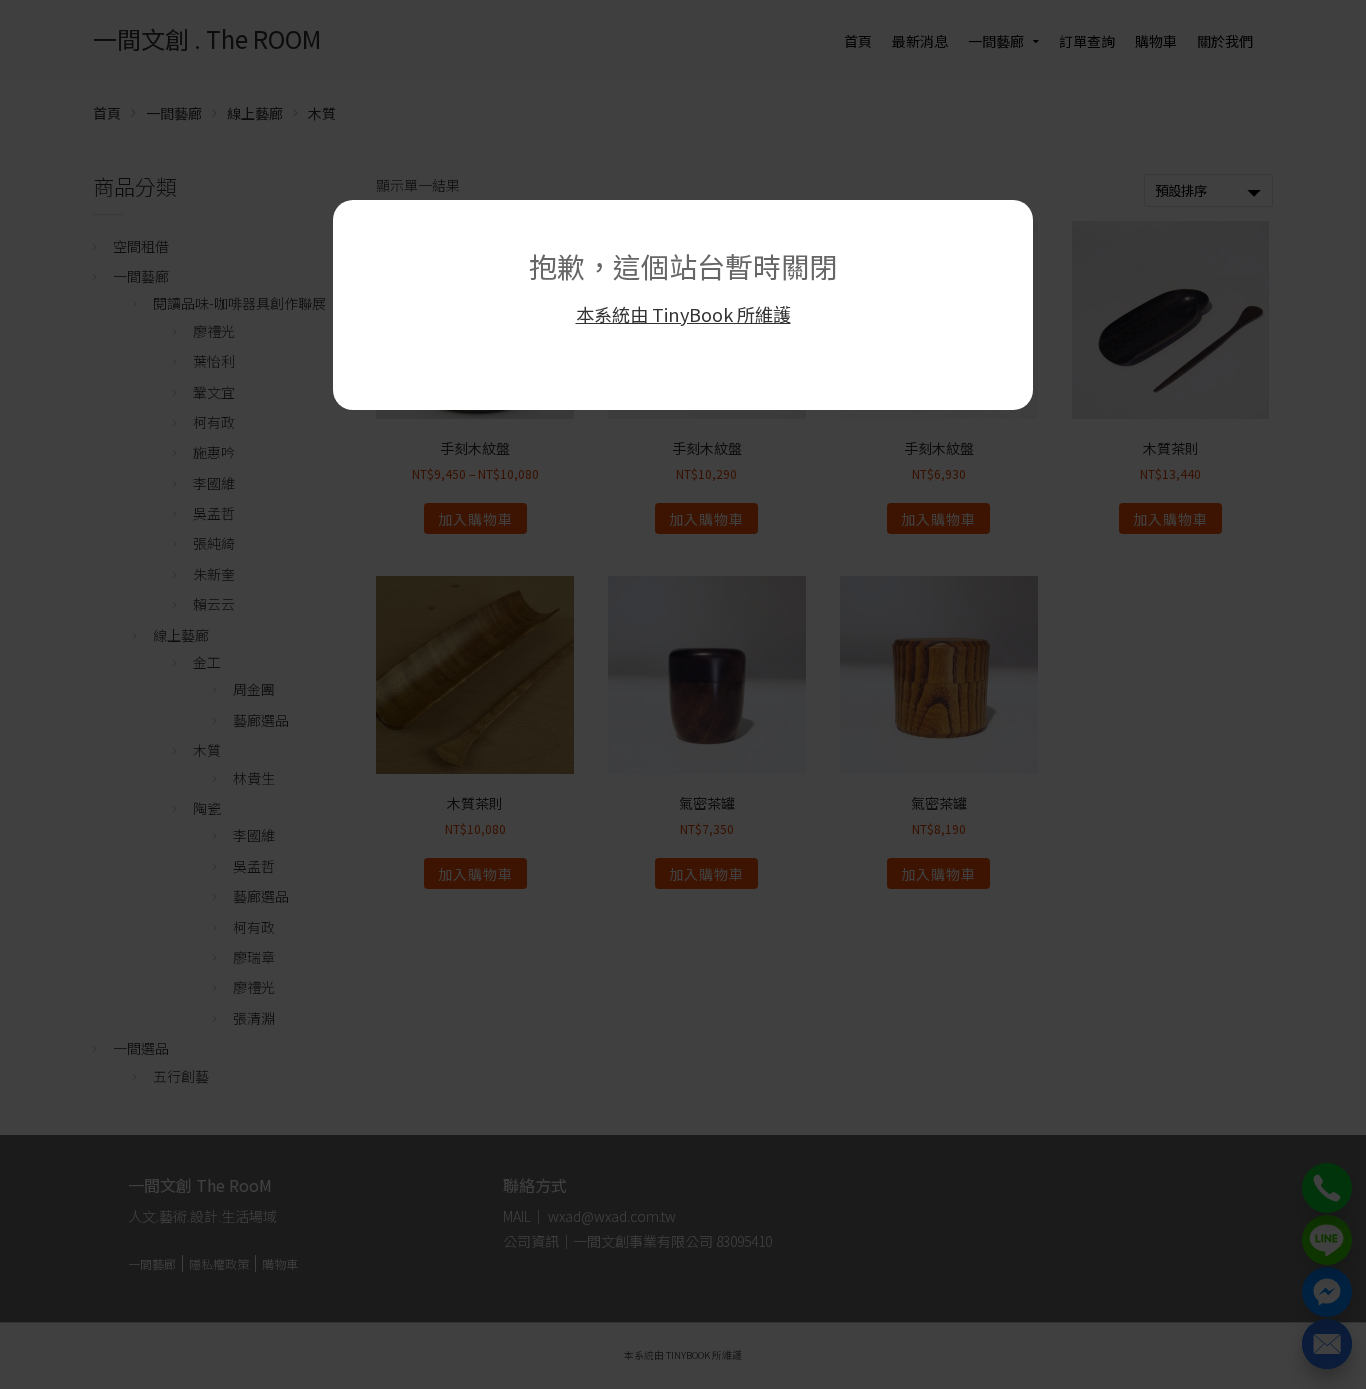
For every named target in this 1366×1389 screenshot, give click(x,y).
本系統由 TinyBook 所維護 (683, 314)
